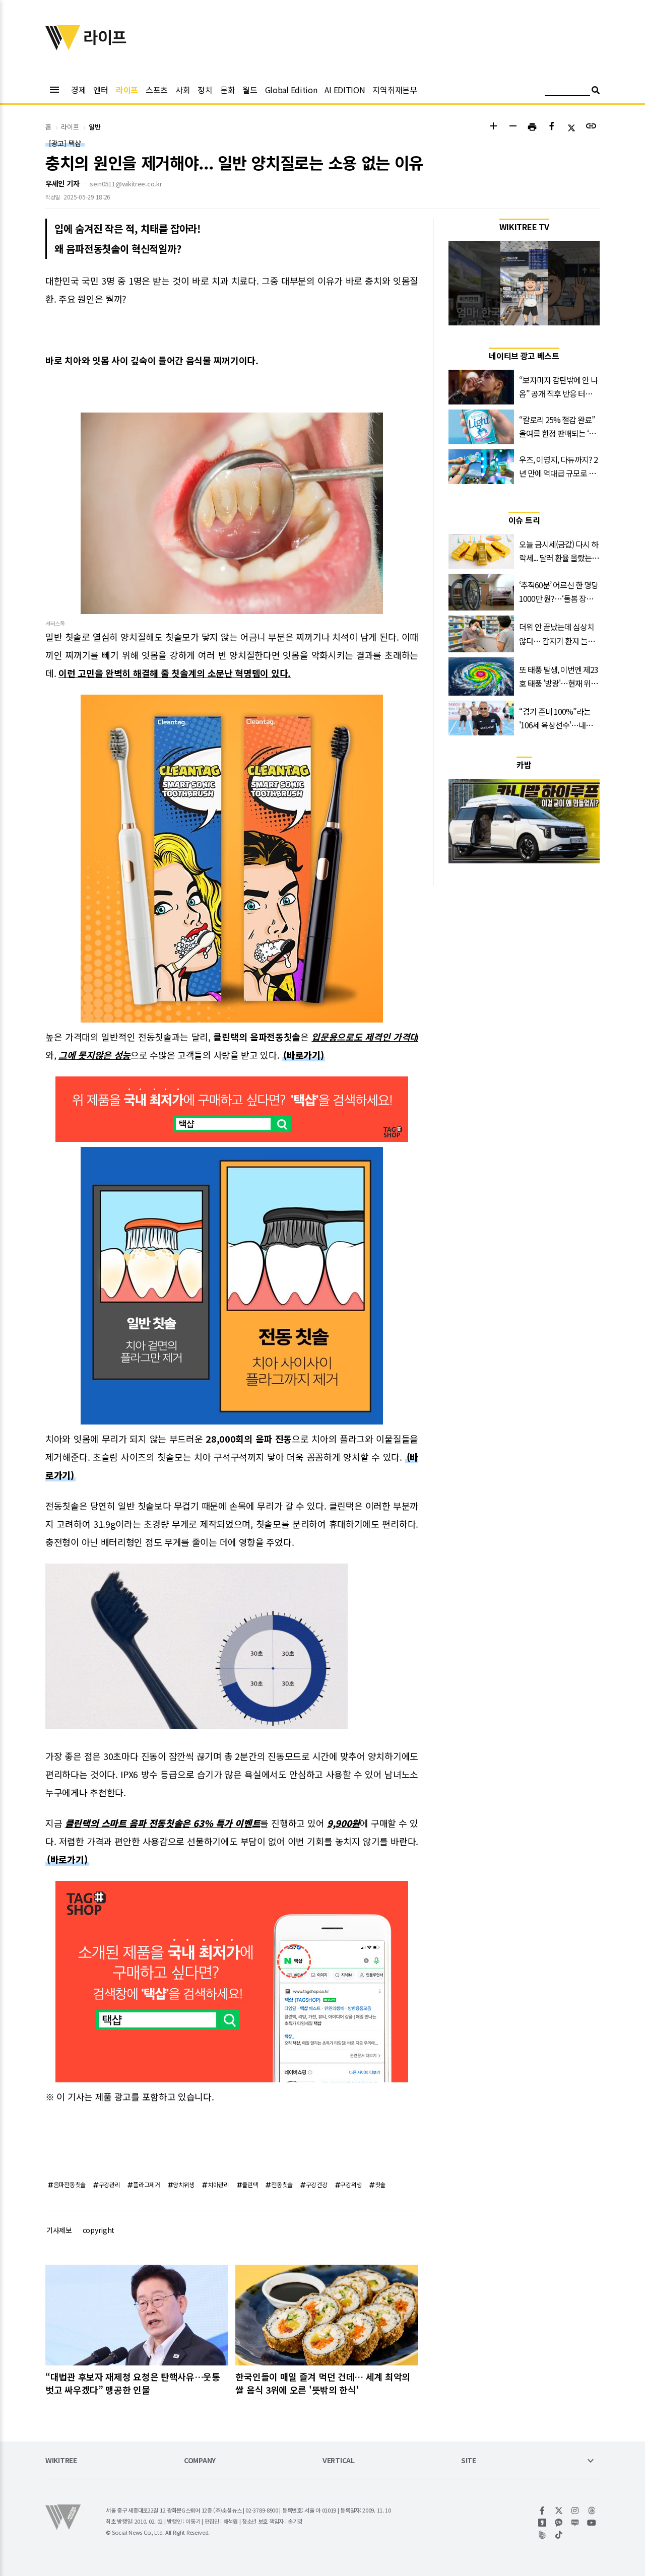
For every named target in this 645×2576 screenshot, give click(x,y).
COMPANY (200, 2461)
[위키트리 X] (559, 2511)
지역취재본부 (395, 90)
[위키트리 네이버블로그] (575, 2523)
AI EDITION (345, 90)
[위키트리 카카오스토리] (542, 2523)
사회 (183, 90)
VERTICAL (339, 2461)
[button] (493, 127)
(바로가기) (303, 1055)
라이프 (127, 90)
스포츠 (157, 90)
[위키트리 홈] (63, 47)
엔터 (101, 90)
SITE (469, 2461)
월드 (250, 90)
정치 (205, 90)
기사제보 (59, 2230)
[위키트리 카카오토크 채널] (559, 2523)
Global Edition (291, 90)
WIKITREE (61, 2461)
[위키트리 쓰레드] (592, 2511)
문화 (228, 90)
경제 (78, 90)
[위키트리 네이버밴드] (542, 2535)
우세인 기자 (62, 183)
